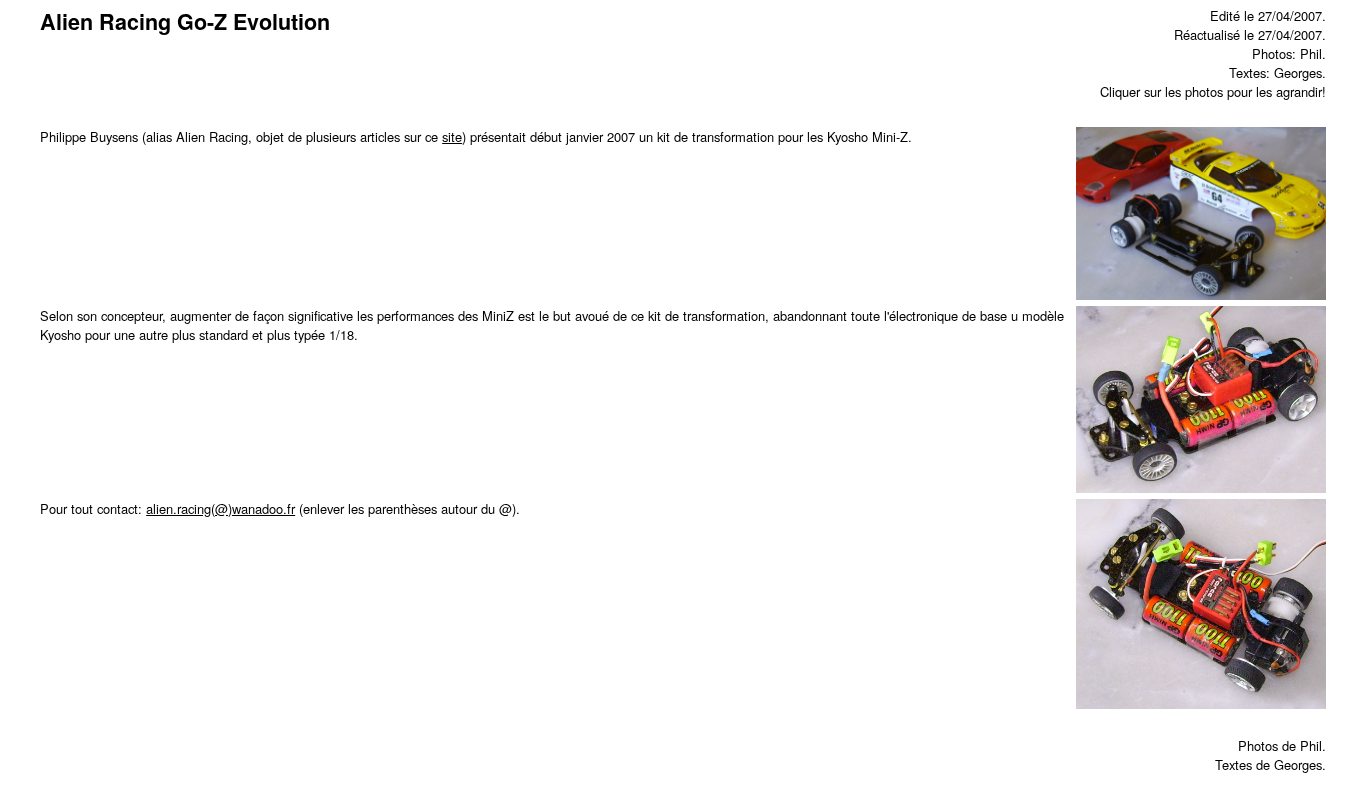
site (452, 136)
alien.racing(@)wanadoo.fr (220, 508)
